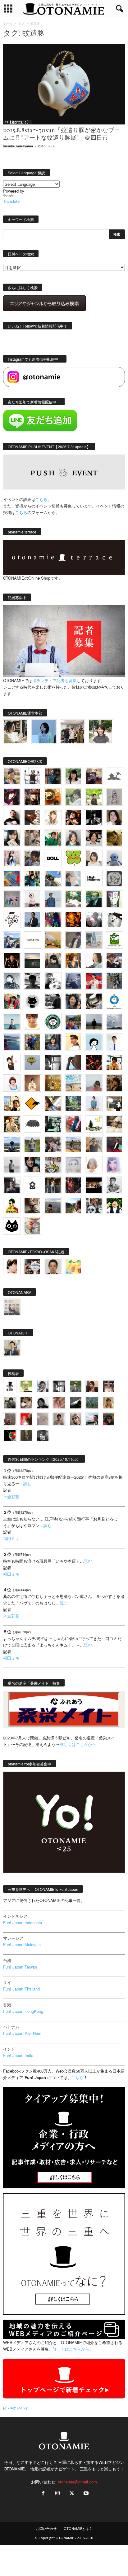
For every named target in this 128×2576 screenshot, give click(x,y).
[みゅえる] (114, 1063)
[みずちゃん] (94, 1124)
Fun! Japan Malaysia (22, 1945)
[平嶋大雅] (32, 1042)
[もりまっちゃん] (94, 858)
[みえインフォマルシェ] (114, 1001)
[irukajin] (76, 1419)
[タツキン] (53, 940)
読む (27, 1484)
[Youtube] (85, 2493)
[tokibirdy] (73, 960)
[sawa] (73, 879)
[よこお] (10, 1419)
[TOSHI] (114, 817)
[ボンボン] (109, 1386)
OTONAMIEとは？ (78, 2528)
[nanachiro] (53, 817)
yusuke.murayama (18, 146)
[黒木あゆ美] (32, 899)
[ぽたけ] (32, 879)
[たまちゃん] (53, 1042)
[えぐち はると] (53, 879)
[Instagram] (57, 2493)
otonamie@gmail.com (77, 2482)
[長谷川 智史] (73, 1165)
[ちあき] (12, 1001)
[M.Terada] (32, 1144)
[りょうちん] (94, 960)
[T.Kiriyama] (53, 1001)
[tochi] (114, 920)
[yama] (73, 1083)
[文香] (73, 1124)
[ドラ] (109, 1419)
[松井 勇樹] (32, 797)
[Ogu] (43, 1386)
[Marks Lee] (10, 1403)
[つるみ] (32, 1206)
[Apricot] (73, 1267)
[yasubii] (94, 899)
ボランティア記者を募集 (55, 680)
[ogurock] (73, 817)
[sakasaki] (114, 899)
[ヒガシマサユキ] (53, 1267)
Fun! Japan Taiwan (20, 1967)
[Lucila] (114, 879)
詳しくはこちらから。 (80, 1744)
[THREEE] (10, 1436)
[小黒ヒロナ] (94, 797)
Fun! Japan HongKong (23, 2011)
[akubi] (114, 960)
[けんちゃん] (76, 1386)
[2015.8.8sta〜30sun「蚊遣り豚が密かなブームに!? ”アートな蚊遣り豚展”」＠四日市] (64, 84)
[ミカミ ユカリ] (12, 1267)
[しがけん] (53, 1144)
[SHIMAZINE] (114, 776)
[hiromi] (32, 817)
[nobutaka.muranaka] (12, 1144)
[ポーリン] (53, 1185)
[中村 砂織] (73, 1144)
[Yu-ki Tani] (114, 1083)
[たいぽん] (73, 1022)
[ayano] (94, 1206)
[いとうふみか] (73, 1206)
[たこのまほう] (12, 879)
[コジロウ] (12, 1348)
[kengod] (26, 1403)
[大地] (26, 1419)
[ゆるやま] (12, 981)
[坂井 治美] (94, 981)
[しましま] (12, 1103)
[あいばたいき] (12, 1124)
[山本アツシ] (94, 879)
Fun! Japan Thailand (21, 1989)
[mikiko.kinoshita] (114, 940)
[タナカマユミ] (114, 858)
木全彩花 (11, 1497)
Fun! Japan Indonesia (23, 1923)
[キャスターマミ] (73, 776)
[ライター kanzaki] (53, 797)
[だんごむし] (32, 1124)
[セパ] (12, 858)
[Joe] (94, 920)
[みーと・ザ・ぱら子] (73, 858)
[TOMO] (73, 920)
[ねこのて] (109, 1403)
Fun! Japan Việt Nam (22, 2033)
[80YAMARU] (12, 1206)
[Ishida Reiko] (32, 1165)
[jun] (53, 838)
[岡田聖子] (12, 776)
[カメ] (12, 1185)
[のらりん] (32, 1001)
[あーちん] (73, 981)
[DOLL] (53, 858)
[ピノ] (53, 1206)
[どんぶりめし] (59, 1403)
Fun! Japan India (18, 2055)
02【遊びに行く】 (17, 122)
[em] (32, 1185)
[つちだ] (12, 1063)
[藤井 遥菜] (32, 1063)
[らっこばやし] (32, 920)
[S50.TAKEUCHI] (12, 960)
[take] (92, 1419)
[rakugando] (43, 1419)
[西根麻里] (73, 838)
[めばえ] (53, 1165)
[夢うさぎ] (114, 981)
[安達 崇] (53, 981)
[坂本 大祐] (12, 1307)
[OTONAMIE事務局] (10, 1386)
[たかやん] (114, 838)
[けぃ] (32, 838)
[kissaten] (53, 1022)
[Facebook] (43, 2493)
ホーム (8, 23)
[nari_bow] (72, 732)
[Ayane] (53, 1083)
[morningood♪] (26, 1436)
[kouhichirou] (76, 1403)
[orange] (73, 797)
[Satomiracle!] (73, 1103)
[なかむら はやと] (12, 1042)
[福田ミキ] (44, 732)
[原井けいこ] (94, 1042)
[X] (72, 2493)
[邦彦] (12, 940)
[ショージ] (32, 981)
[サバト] (53, 920)
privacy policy (16, 2407)
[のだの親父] (43, 1436)
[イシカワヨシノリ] (53, 899)
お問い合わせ (46, 2528)
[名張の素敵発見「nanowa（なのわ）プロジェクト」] (32, 940)
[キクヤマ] (114, 1124)
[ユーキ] (114, 1042)
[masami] (32, 1083)
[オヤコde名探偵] (73, 1185)
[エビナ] (114, 1103)
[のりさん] (114, 1022)
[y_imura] (12, 817)
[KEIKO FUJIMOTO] (12, 1083)
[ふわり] (73, 1063)
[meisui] (12, 1022)
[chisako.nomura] (114, 1165)
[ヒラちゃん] (59, 1419)
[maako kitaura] (32, 1267)
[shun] (94, 817)
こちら (21, 512)
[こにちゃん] (32, 858)
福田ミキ (11, 1538)
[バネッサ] (26, 1386)
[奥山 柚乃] (94, 1165)
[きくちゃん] (73, 899)
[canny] (32, 960)
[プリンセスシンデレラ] (12, 797)
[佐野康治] (32, 776)
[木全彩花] (94, 940)
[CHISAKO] (73, 1001)
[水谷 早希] (32, 1226)
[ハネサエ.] (94, 776)
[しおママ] (114, 797)
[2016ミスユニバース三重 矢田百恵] (94, 1103)
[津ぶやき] (12, 920)
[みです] (114, 1144)
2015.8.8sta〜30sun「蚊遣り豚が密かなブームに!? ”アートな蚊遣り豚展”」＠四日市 (62, 134)
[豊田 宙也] (92, 1403)
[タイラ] (94, 1001)
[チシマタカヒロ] (73, 940)
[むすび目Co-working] (94, 1185)
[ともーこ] (101, 732)
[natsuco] (94, 838)
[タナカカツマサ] (73, 1042)
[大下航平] (94, 1022)
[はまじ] (53, 776)
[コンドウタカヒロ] (114, 1185)
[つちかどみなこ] (12, 838)
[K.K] (94, 1144)
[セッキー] (53, 960)
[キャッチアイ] (12, 1226)
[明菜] (53, 1103)
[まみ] (92, 1386)
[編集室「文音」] (53, 1124)
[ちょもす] (32, 1103)
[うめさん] (114, 1206)
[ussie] (94, 1063)
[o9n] (12, 1165)
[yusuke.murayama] (16, 732)
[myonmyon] (32, 1022)
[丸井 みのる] (94, 1083)
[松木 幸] (12, 899)
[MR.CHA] (53, 1063)
